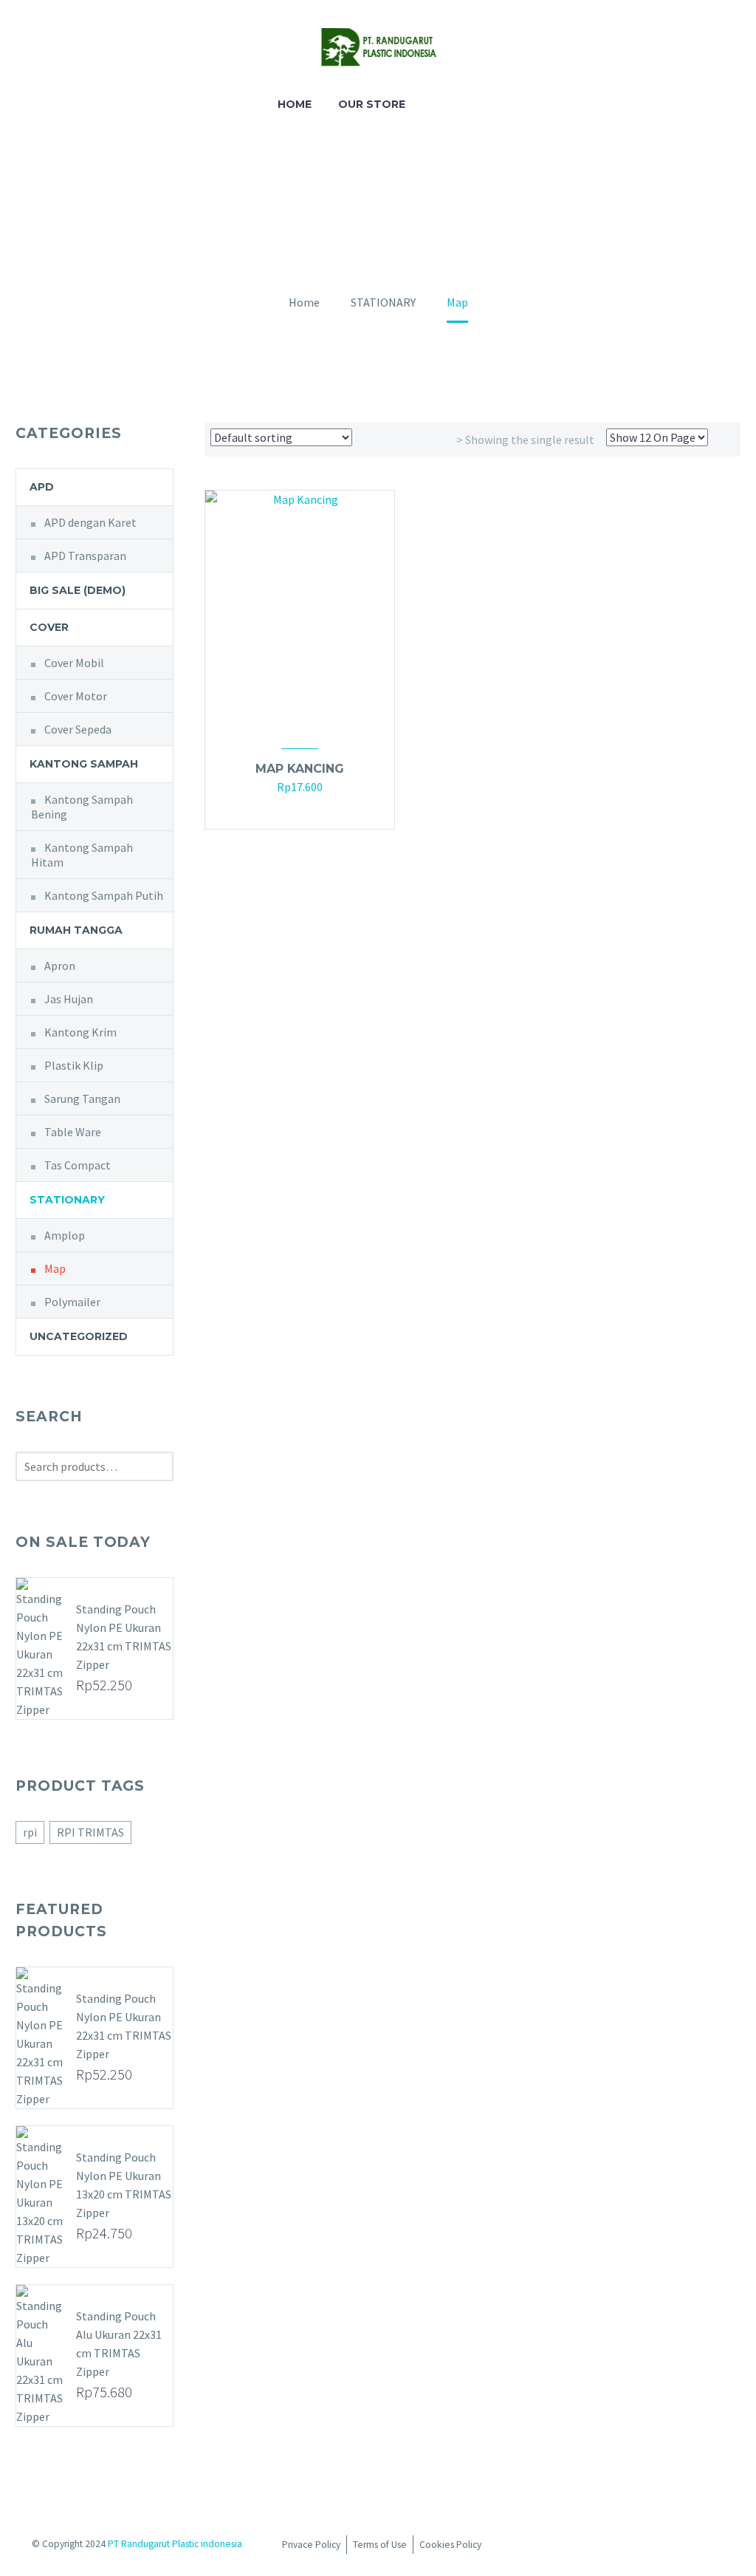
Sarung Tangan (82, 1099)
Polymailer (72, 1302)
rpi (30, 1832)
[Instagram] (626, 2547)
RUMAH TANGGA (76, 930)
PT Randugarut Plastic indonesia (175, 2544)
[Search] (433, 105)
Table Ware (73, 1132)
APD (42, 487)
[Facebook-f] (599, 2547)
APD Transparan (85, 556)
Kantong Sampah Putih (104, 895)
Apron (60, 966)
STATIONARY (67, 1200)
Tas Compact (78, 1165)
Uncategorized (79, 1336)
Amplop (65, 1235)
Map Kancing (300, 769)
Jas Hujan (69, 999)
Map (55, 1268)
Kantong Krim (80, 1032)
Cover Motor (76, 696)
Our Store (372, 104)
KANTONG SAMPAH (84, 764)
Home (295, 104)
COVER (49, 627)
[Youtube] (653, 2547)
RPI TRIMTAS (90, 1832)
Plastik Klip (74, 1065)
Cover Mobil (74, 663)
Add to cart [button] (292, 809)
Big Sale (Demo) (78, 590)
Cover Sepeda (78, 729)
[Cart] (467, 105)
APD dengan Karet (90, 522)
